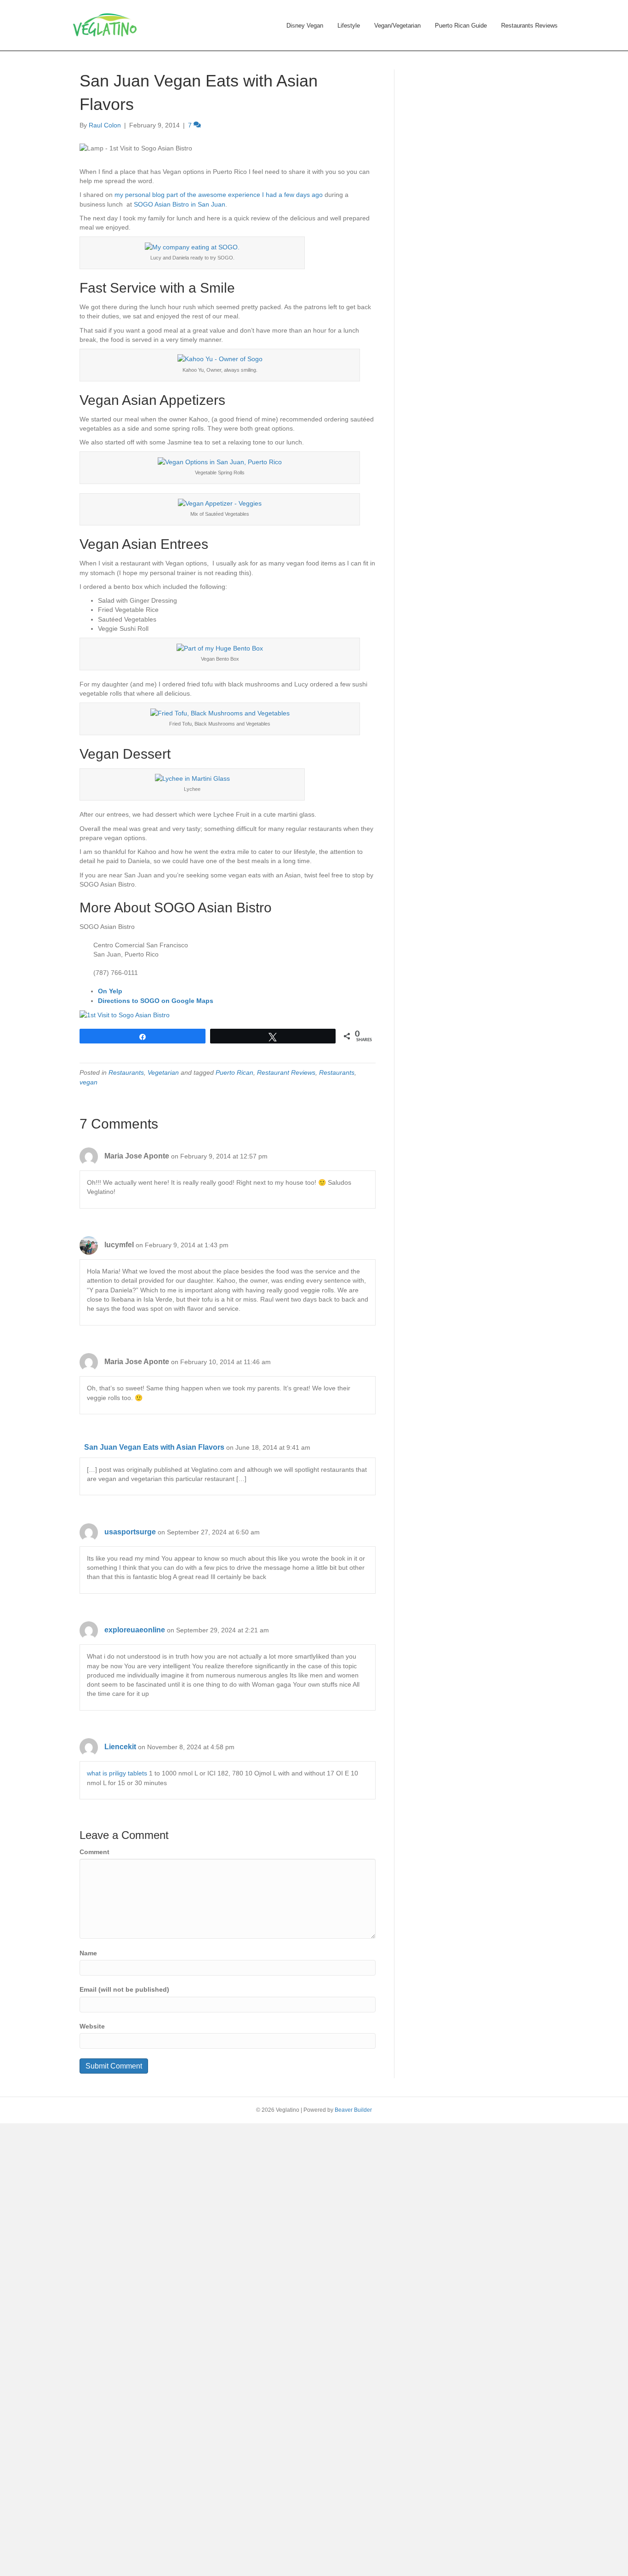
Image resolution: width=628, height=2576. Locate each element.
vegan (88, 1082)
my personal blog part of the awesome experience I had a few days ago (218, 195)
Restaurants (126, 1072)
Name (88, 1953)
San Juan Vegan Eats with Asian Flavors (154, 1447)
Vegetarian (163, 1072)
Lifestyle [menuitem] (349, 26)
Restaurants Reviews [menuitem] (529, 26)
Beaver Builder (353, 2110)
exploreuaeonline (135, 1630)
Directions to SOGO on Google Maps (156, 1001)
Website (92, 2026)
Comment (94, 1852)
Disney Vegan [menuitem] (305, 26)
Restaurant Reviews (286, 1072)
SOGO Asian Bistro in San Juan (180, 204)
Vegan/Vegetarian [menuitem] (397, 26)
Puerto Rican (234, 1072)
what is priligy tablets (117, 1773)
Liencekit (120, 1747)
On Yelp (110, 991)
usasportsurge (130, 1532)
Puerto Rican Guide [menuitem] (461, 26)
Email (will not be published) (124, 1989)
